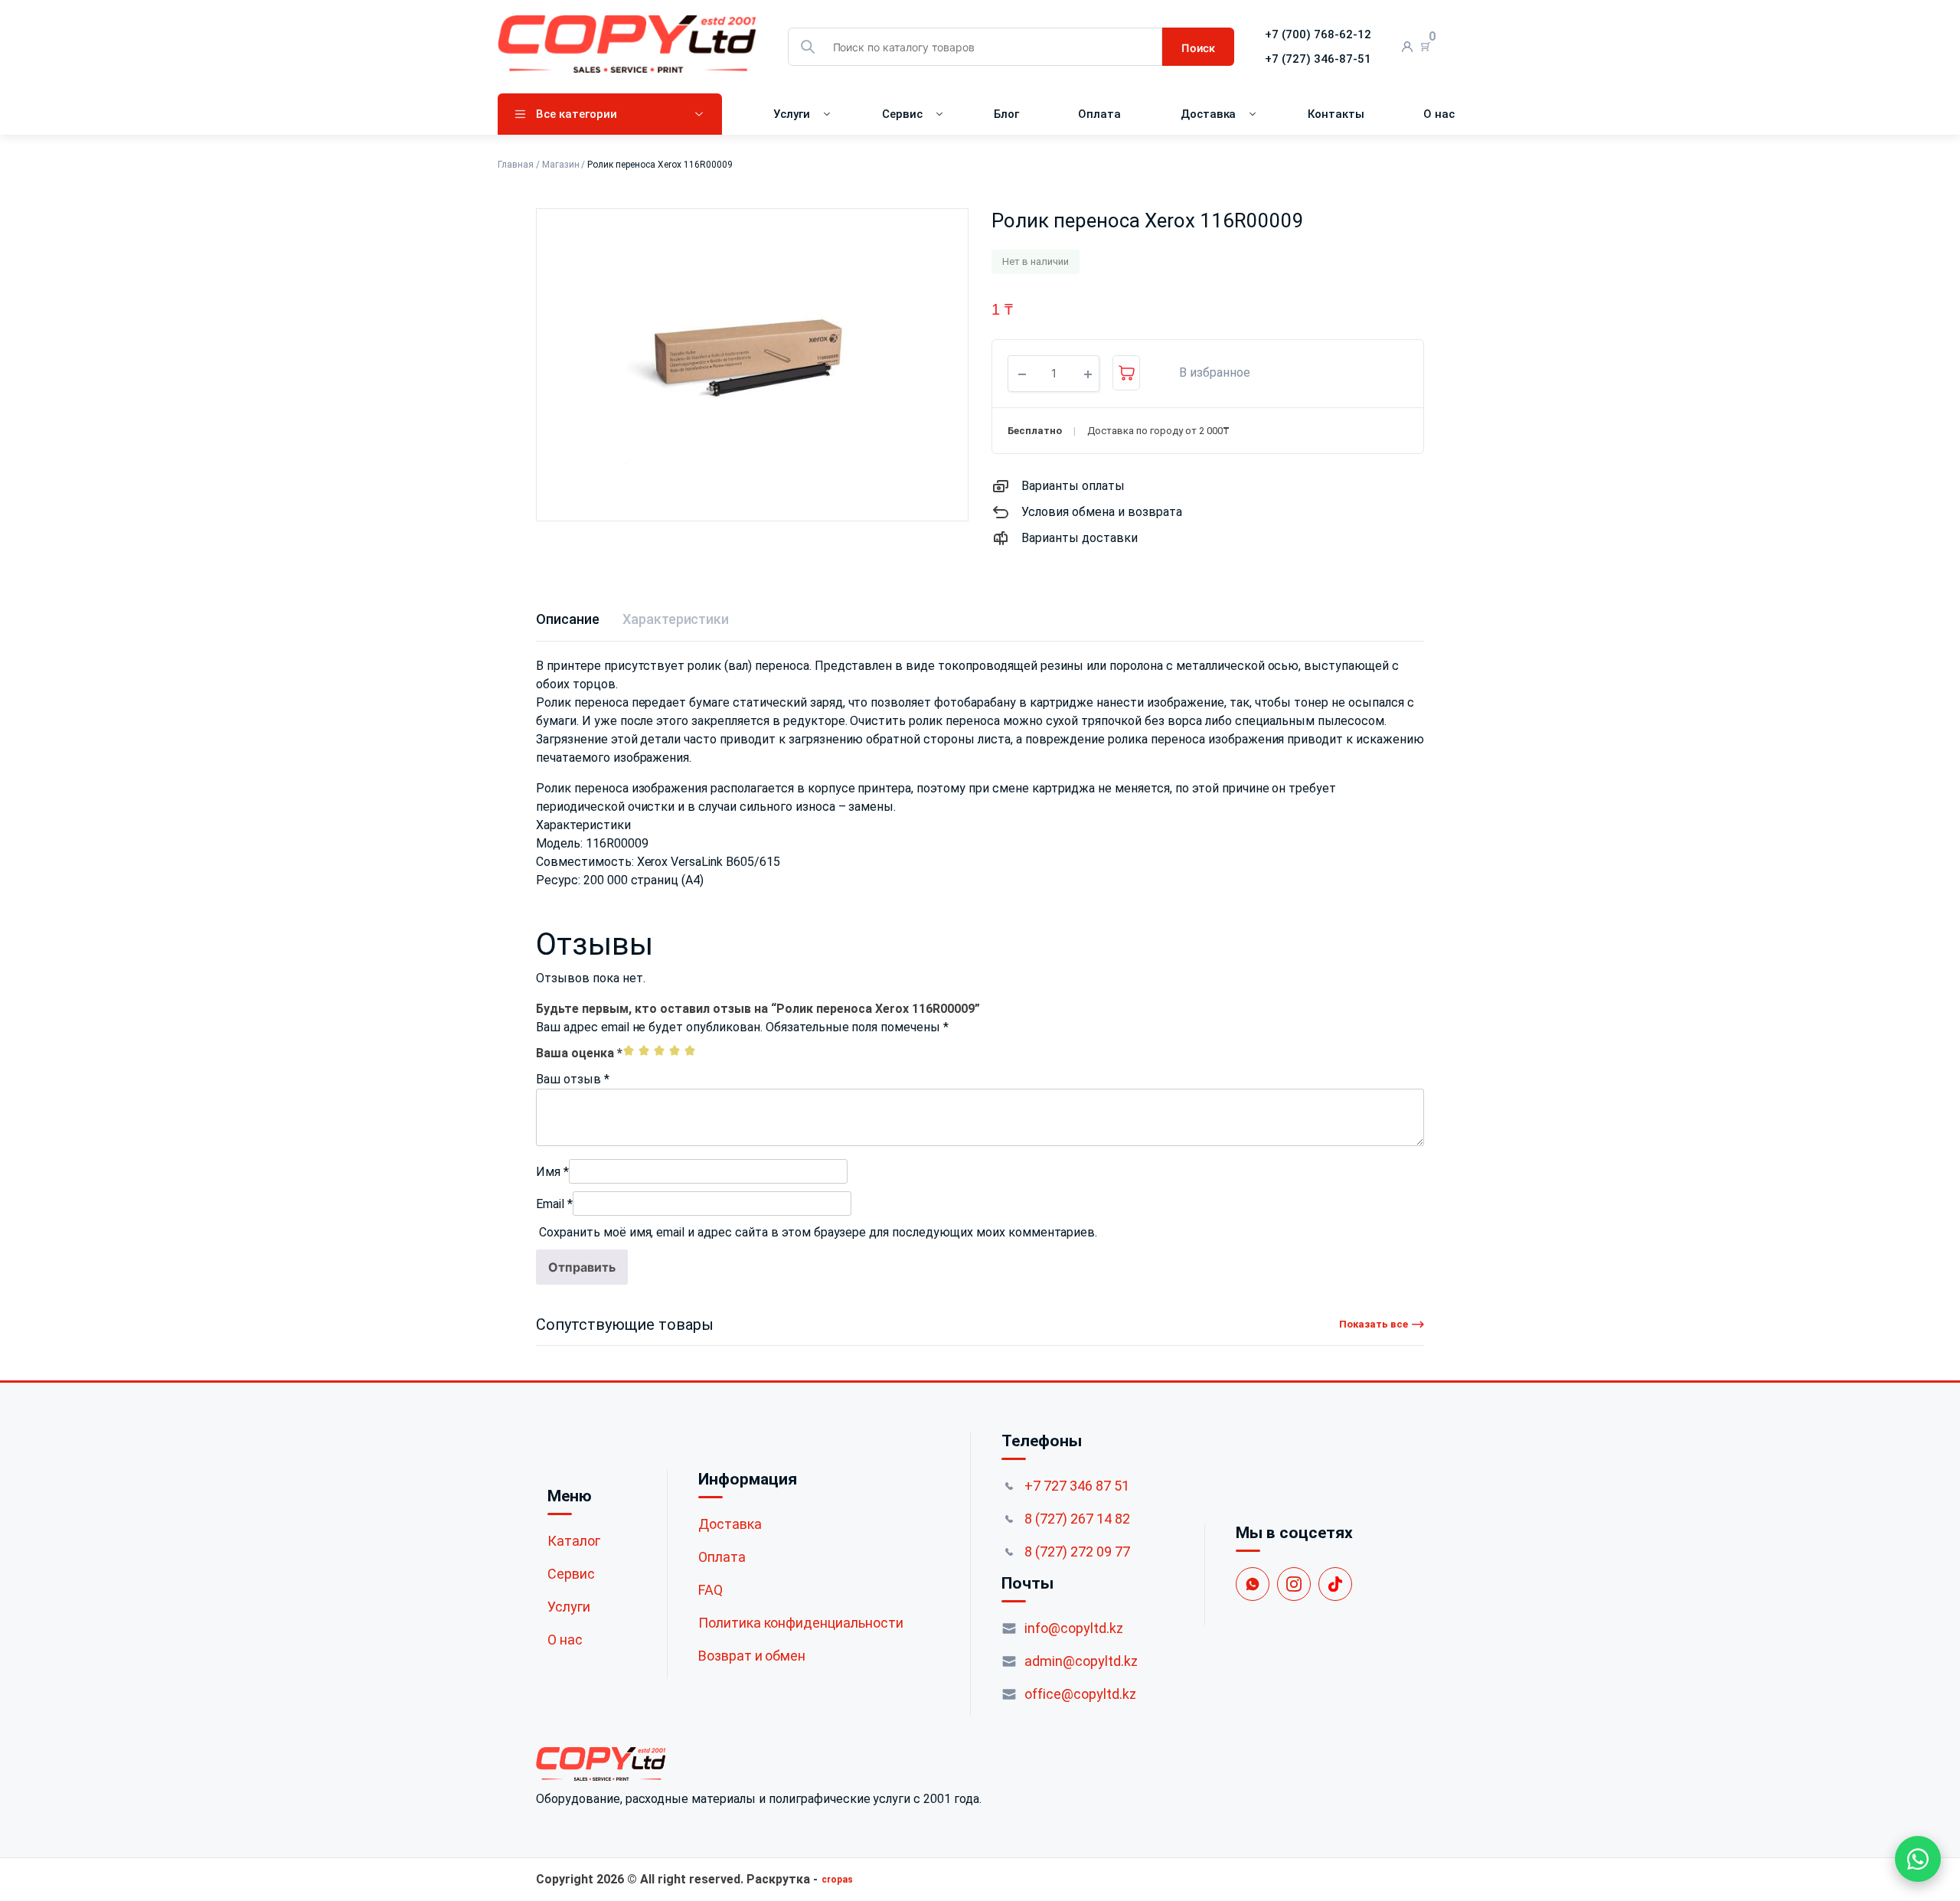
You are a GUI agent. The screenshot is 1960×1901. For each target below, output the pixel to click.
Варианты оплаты (1073, 486)
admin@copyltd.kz (1081, 1661)
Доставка (1209, 114)
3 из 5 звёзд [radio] (659, 1050)
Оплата (1099, 114)
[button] (1207, 373)
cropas (837, 1880)
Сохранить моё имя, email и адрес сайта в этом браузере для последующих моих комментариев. (818, 1232)
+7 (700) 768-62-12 (1318, 34)
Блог (1006, 114)
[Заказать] (1126, 373)
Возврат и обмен (752, 1656)
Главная (516, 165)
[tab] (568, 619)
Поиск (1198, 48)
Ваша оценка (579, 1053)
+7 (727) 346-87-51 (1318, 59)
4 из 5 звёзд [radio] (675, 1050)
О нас (1439, 114)
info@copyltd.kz (1074, 1628)
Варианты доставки (1080, 538)
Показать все (1374, 1324)
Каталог (574, 1541)
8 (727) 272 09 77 (1077, 1552)
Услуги (792, 114)
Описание (568, 619)
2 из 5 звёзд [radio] (644, 1050)
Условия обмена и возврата (1102, 512)
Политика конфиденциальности (801, 1623)
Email (554, 1204)
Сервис (902, 114)
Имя (552, 1172)
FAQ (710, 1590)
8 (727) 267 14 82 (1077, 1519)
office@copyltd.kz (1080, 1694)
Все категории (577, 114)
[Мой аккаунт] (1408, 47)
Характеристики (676, 619)
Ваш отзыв (573, 1079)
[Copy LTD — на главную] (759, 1764)
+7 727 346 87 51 (1077, 1486)
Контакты (1336, 114)
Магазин (561, 165)
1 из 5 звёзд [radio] (629, 1050)
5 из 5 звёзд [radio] (690, 1050)
